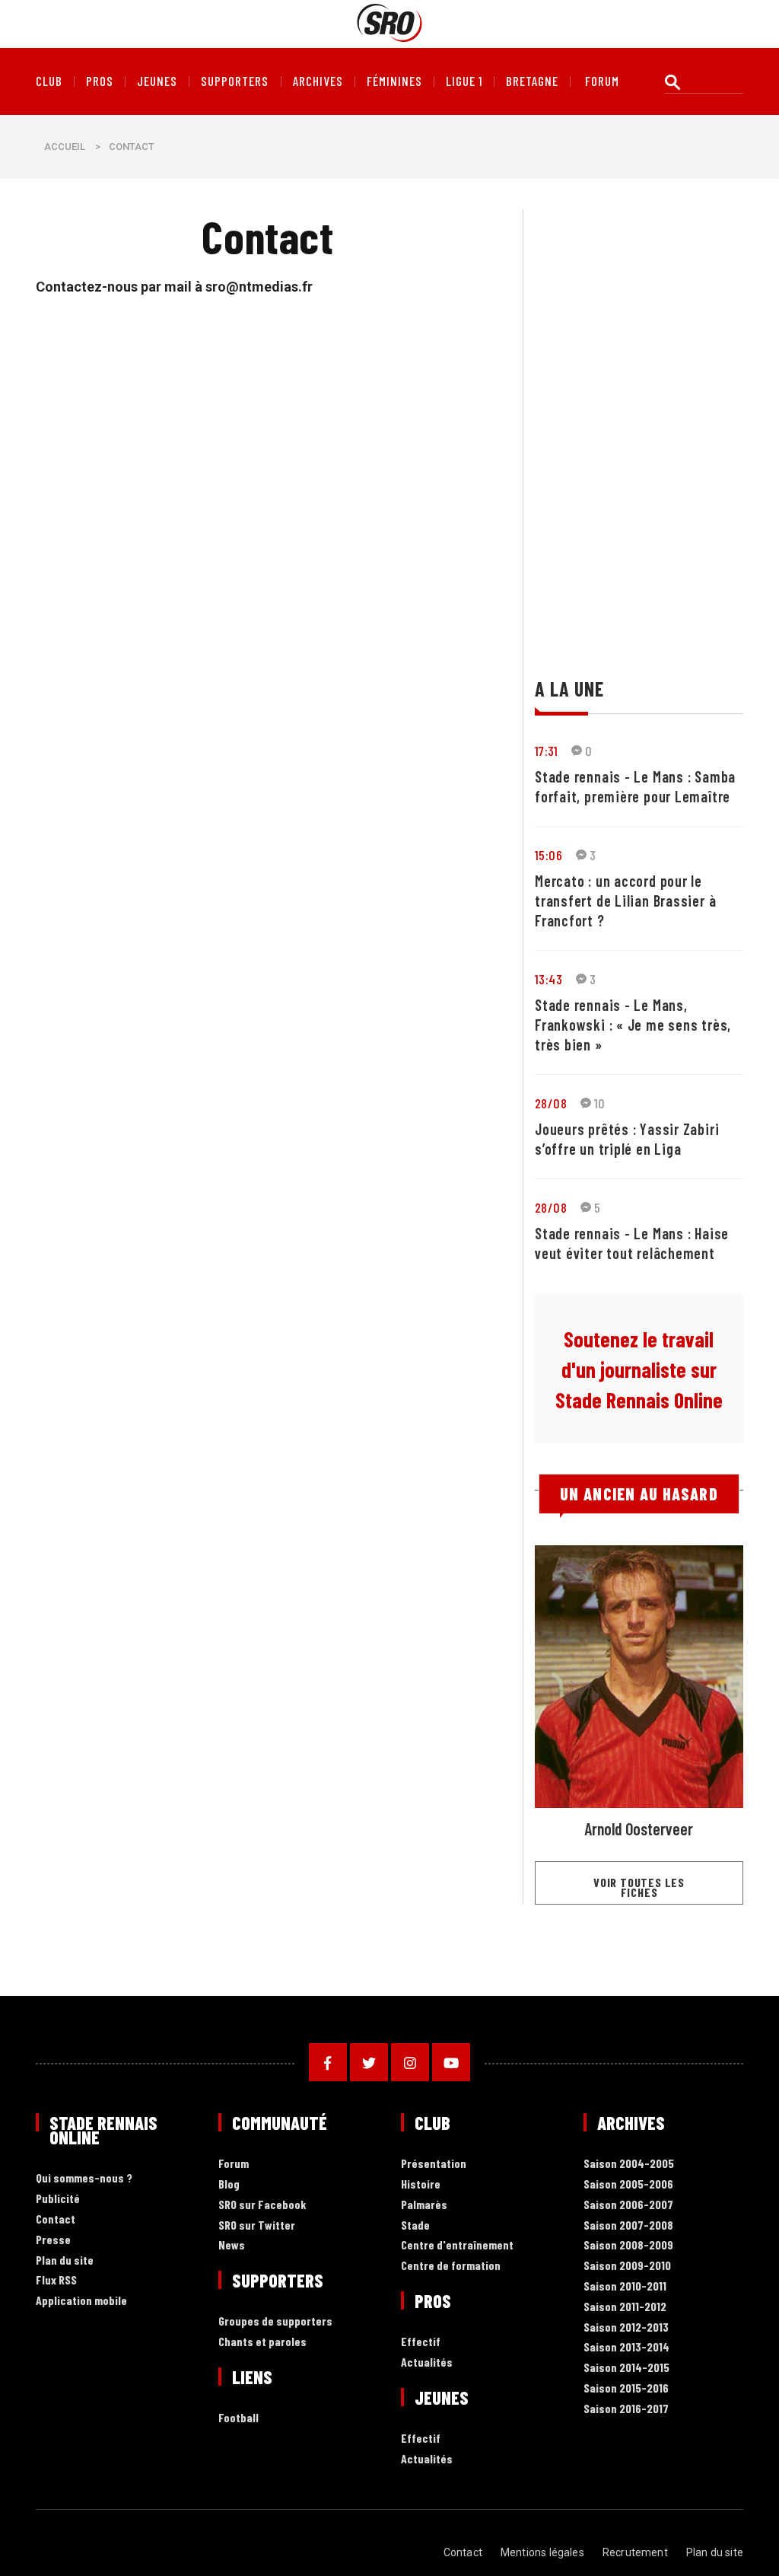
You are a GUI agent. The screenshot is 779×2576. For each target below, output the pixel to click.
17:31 (546, 751)
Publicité (58, 2199)
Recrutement (635, 2552)
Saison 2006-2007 (628, 2205)
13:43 (548, 979)
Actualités (427, 2362)
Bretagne (532, 81)
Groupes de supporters (275, 2321)
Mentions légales (542, 2552)
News (232, 2245)
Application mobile (81, 2301)
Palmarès (424, 2205)
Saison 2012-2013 (626, 2327)
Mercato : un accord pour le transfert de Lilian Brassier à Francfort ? (625, 901)
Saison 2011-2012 (625, 2307)
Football (238, 2418)
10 (600, 1103)
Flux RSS (56, 2280)
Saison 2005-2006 (628, 2184)
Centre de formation (451, 2266)
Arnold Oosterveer (639, 1828)
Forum (234, 2164)
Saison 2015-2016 (626, 2388)
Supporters (235, 81)
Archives (318, 81)
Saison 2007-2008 (628, 2225)
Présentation (434, 2164)
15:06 (548, 855)
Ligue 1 (464, 81)
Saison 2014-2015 (626, 2368)
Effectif (421, 2342)
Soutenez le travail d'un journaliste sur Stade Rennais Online (639, 1369)
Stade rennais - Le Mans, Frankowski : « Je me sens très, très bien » (633, 1025)
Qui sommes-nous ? (84, 2178)
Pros (100, 81)
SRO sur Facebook (262, 2205)
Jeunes (157, 81)
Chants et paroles (262, 2342)
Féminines (394, 81)
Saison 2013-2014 (626, 2347)
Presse (53, 2240)
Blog (229, 2184)
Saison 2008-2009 (628, 2245)
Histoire (421, 2184)
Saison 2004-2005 (629, 2164)
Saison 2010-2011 (625, 2286)
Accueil (65, 147)
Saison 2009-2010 (627, 2266)
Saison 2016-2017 (626, 2409)
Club (49, 81)
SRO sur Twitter (257, 2225)
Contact (56, 2219)
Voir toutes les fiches (639, 1887)
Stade (415, 2225)
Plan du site (65, 2260)
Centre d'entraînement (457, 2245)
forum (602, 81)
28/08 (551, 1103)
